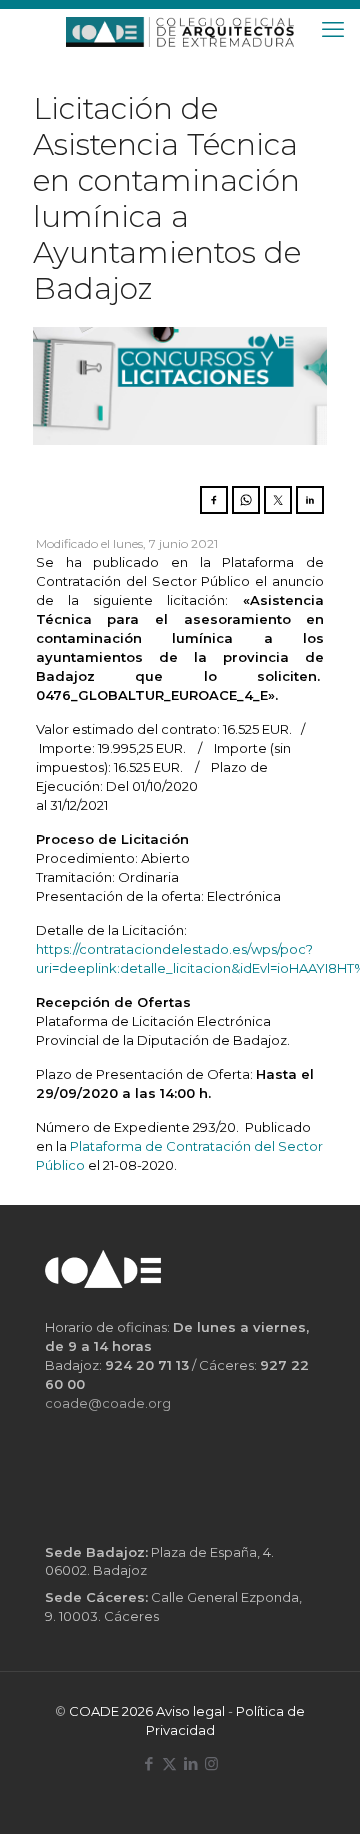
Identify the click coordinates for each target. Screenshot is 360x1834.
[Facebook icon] (148, 1763)
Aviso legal (190, 1711)
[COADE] (180, 30)
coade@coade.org (108, 1403)
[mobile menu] (333, 30)
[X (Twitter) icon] (169, 1763)
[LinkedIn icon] (190, 1763)
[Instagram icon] (211, 1763)
